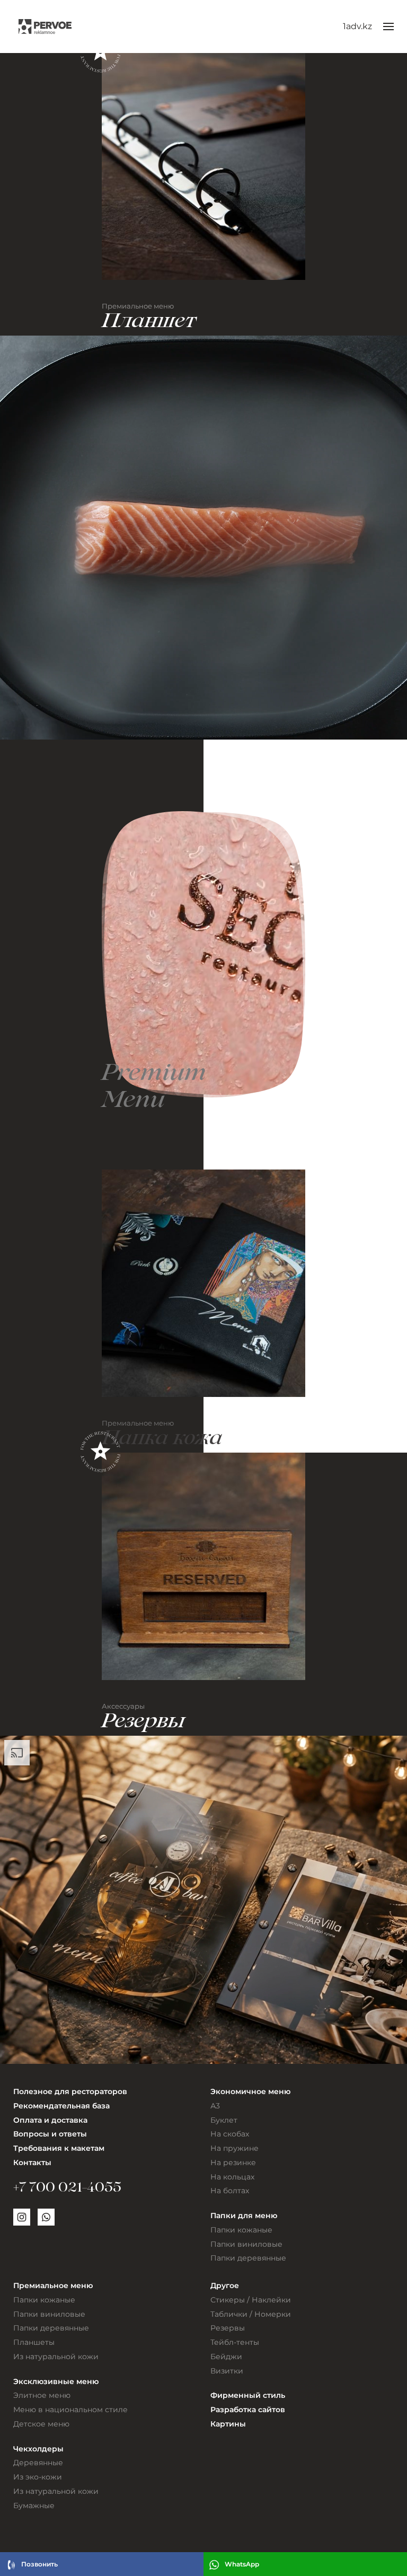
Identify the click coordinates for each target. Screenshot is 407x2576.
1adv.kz (357, 26)
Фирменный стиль (248, 2395)
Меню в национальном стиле (70, 2410)
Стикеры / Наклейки (251, 2300)
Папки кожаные (241, 2230)
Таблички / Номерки (251, 2314)
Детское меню (41, 2424)
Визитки (227, 2371)
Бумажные (34, 2505)
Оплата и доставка (50, 2120)
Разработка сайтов (248, 2410)
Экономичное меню (250, 2091)
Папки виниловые (246, 2244)
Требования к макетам (59, 2148)
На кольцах (232, 2177)
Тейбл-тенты (235, 2342)
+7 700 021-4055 (67, 2189)
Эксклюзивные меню (56, 2381)
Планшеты (34, 2342)
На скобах (230, 2134)
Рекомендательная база (61, 2106)
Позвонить (39, 2564)
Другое (225, 2285)
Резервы (228, 2328)
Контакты (32, 2162)
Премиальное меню (53, 2285)
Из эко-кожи (38, 2477)
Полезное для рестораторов (70, 2091)
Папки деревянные (248, 2258)
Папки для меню (244, 2215)
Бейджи (226, 2357)
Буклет (224, 2120)
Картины (228, 2424)
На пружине (235, 2148)
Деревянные (38, 2463)
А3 (215, 2106)
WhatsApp (242, 2564)
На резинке (233, 2162)
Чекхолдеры (38, 2449)
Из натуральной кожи (56, 2357)
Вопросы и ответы (50, 2134)
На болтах (230, 2191)
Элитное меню (42, 2395)
